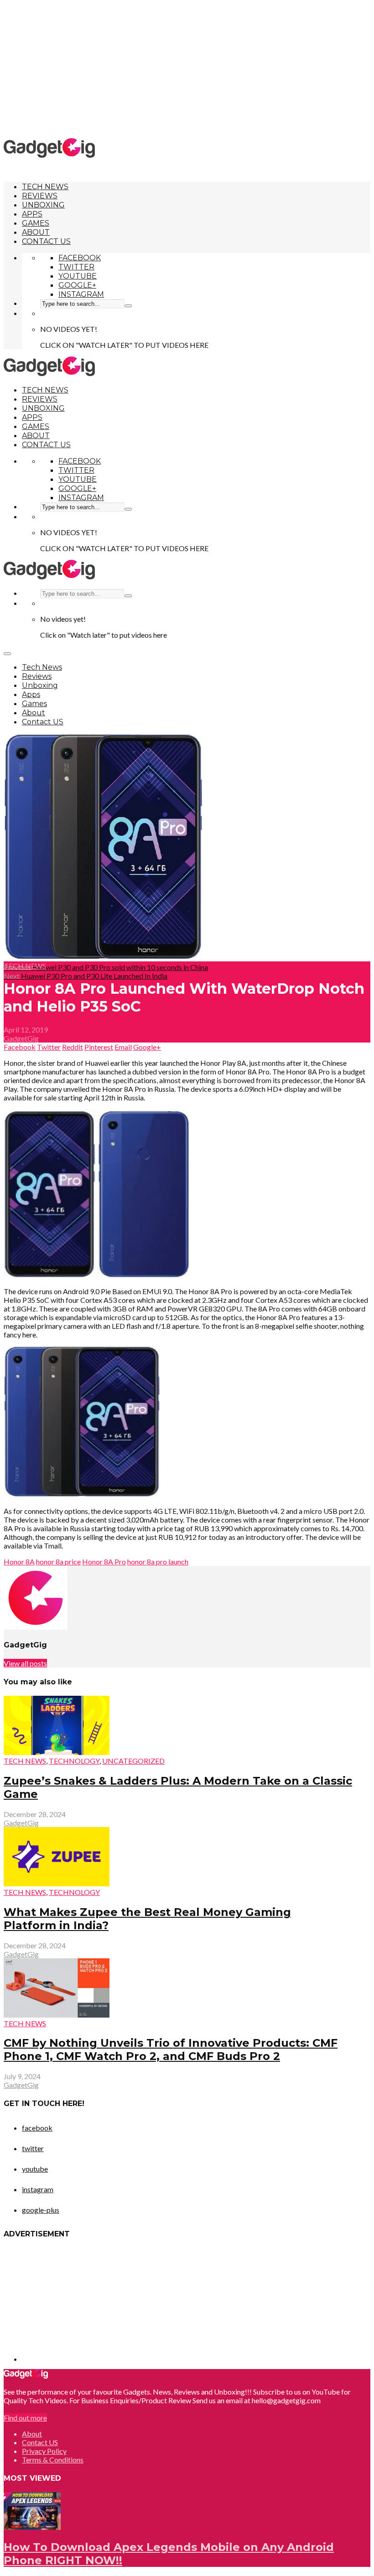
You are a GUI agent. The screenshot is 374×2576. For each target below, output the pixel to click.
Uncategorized (133, 1761)
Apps (32, 214)
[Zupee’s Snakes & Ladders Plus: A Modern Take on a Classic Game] (57, 1752)
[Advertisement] (189, 68)
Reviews (40, 196)
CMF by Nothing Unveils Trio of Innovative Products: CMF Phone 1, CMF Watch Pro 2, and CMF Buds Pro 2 (171, 2049)
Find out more (25, 2418)
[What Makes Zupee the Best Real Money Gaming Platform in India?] (57, 1883)
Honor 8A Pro (104, 1562)
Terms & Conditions (53, 2460)
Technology (74, 1761)
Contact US (46, 241)
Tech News (45, 187)
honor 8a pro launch (158, 1562)
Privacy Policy (44, 2451)
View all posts (25, 1663)
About (36, 232)
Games (36, 223)
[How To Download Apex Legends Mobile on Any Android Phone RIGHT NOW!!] (32, 2527)
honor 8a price (58, 1562)
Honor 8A (19, 1562)
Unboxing (43, 205)
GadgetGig (21, 1038)
